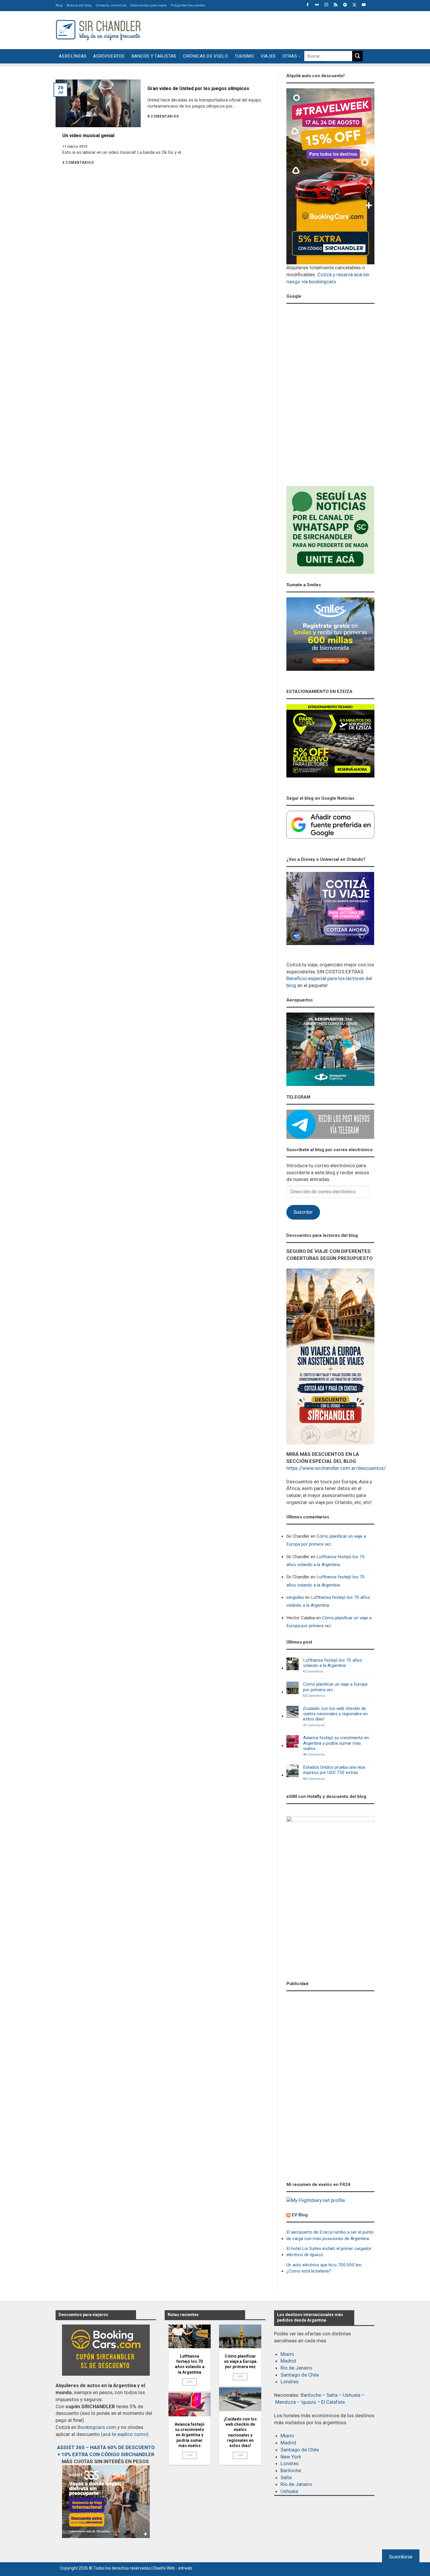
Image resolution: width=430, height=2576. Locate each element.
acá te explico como (125, 2434)
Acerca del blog (79, 5)
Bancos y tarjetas (154, 56)
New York (291, 2457)
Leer (190, 2382)
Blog (59, 5)
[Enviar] (357, 56)
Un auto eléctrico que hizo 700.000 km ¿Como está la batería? (324, 2268)
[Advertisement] (268, 29)
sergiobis (295, 1597)
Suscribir (303, 1212)
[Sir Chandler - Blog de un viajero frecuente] (98, 30)
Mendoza (285, 2402)
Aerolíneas (73, 56)
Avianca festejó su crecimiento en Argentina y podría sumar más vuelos (336, 1743)
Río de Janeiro (296, 2368)
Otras (290, 56)
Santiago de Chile (300, 2375)
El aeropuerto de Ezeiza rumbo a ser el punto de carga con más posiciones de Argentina (330, 2235)
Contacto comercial (111, 5)
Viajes (268, 56)
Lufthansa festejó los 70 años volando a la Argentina (326, 1561)
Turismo (244, 56)
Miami (287, 2354)
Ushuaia (352, 2395)
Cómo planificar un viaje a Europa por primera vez (326, 1540)
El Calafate (333, 2402)
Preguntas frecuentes (188, 5)
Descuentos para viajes (149, 5)
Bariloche (311, 2395)
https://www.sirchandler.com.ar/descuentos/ (336, 1468)
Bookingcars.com (97, 2427)
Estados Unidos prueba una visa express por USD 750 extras (334, 1770)
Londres (290, 2382)
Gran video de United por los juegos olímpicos (198, 88)
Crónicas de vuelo (205, 56)
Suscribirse (401, 2557)
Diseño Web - (173, 2568)
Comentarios (313, 1672)
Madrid (288, 2361)
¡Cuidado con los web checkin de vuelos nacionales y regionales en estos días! (335, 1714)
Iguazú (308, 2402)
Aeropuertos (109, 56)
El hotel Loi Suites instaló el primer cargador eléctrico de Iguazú (329, 2252)
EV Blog (300, 2215)
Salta (332, 2395)
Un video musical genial (88, 136)
